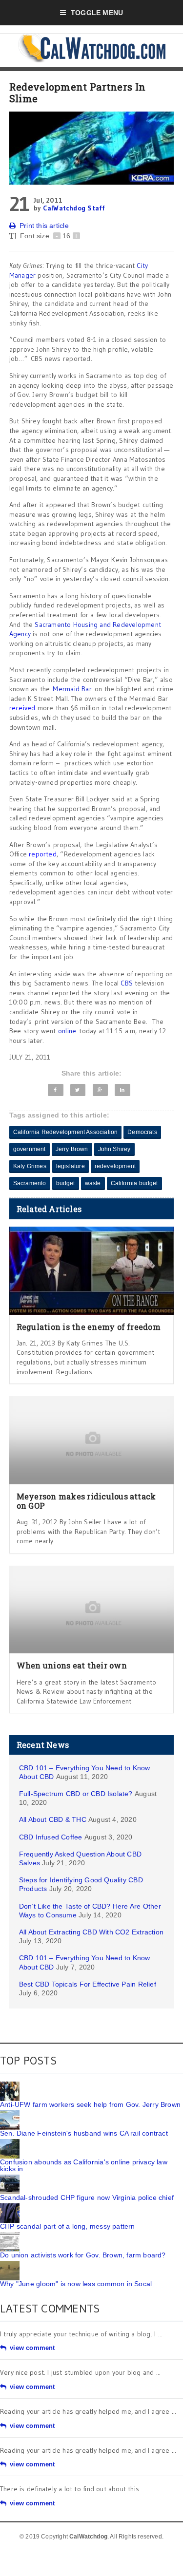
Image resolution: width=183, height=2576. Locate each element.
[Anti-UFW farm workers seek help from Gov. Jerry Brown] (10, 2085)
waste (93, 1183)
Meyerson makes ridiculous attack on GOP (86, 1501)
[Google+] (100, 1090)
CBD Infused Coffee (51, 1837)
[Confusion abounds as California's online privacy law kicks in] (10, 2142)
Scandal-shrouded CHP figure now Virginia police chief (87, 2197)
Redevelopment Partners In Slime (78, 93)
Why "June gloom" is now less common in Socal (76, 2284)
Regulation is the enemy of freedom (89, 1327)
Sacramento (30, 1183)
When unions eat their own (72, 1665)
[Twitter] (78, 1090)
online (67, 1031)
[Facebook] (56, 1090)
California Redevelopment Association (65, 1132)
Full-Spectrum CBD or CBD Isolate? (76, 1794)
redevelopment (115, 1166)
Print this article (44, 226)
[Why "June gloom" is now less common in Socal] (10, 2264)
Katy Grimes (30, 1166)
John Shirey (114, 1149)
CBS (127, 983)
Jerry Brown (72, 1149)
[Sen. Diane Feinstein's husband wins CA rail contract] (10, 2114)
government (30, 1149)
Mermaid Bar (72, 689)
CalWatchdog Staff (74, 208)
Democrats (142, 1132)
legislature (71, 1166)
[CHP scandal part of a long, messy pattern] (10, 2207)
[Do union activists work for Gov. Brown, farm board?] (10, 2235)
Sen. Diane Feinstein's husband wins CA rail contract (84, 2133)
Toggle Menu (97, 13)
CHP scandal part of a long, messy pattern (68, 2226)
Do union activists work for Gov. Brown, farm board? (83, 2255)
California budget (134, 1183)
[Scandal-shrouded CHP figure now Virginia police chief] (10, 2178)
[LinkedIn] (122, 1090)
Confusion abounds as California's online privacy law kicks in (84, 2165)
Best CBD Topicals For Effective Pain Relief (88, 1984)
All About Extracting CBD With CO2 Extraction (91, 1932)
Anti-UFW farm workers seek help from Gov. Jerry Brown (90, 2104)
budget (66, 1183)
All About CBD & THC (53, 1819)
